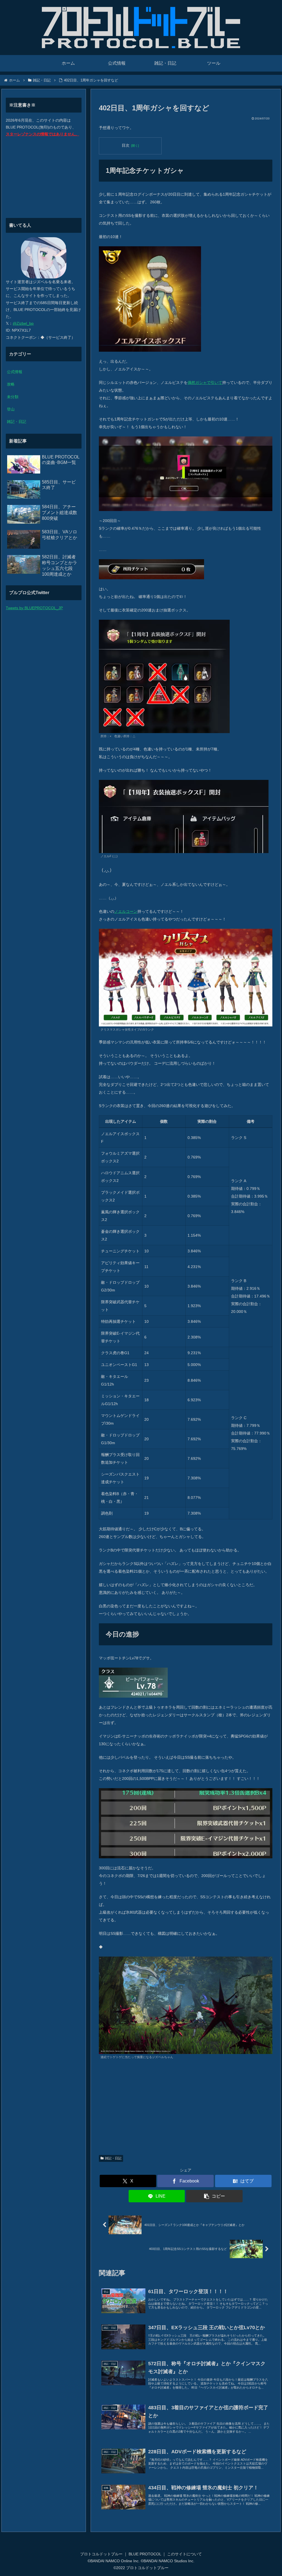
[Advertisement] (186, 2110)
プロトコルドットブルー (101, 2554)
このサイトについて (185, 2554)
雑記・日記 (113, 2158)
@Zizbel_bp (23, 323)
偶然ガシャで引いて (205, 383)
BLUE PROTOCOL (145, 2554)
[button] (214, 2196)
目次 (126, 145)
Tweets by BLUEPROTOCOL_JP (34, 608)
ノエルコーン (126, 911)
